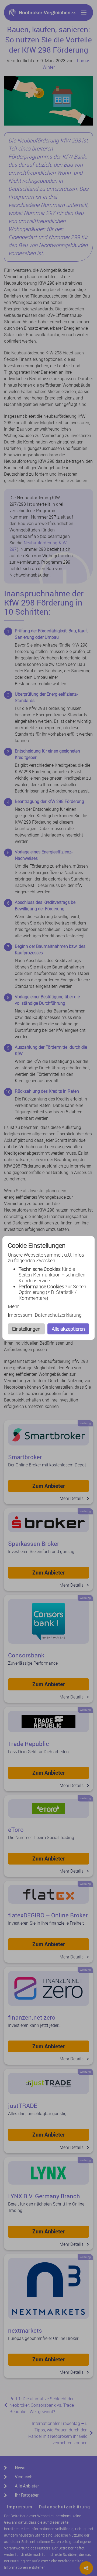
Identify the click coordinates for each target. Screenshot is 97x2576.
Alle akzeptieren (68, 1329)
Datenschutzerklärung (58, 1315)
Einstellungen (26, 1329)
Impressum (20, 1315)
